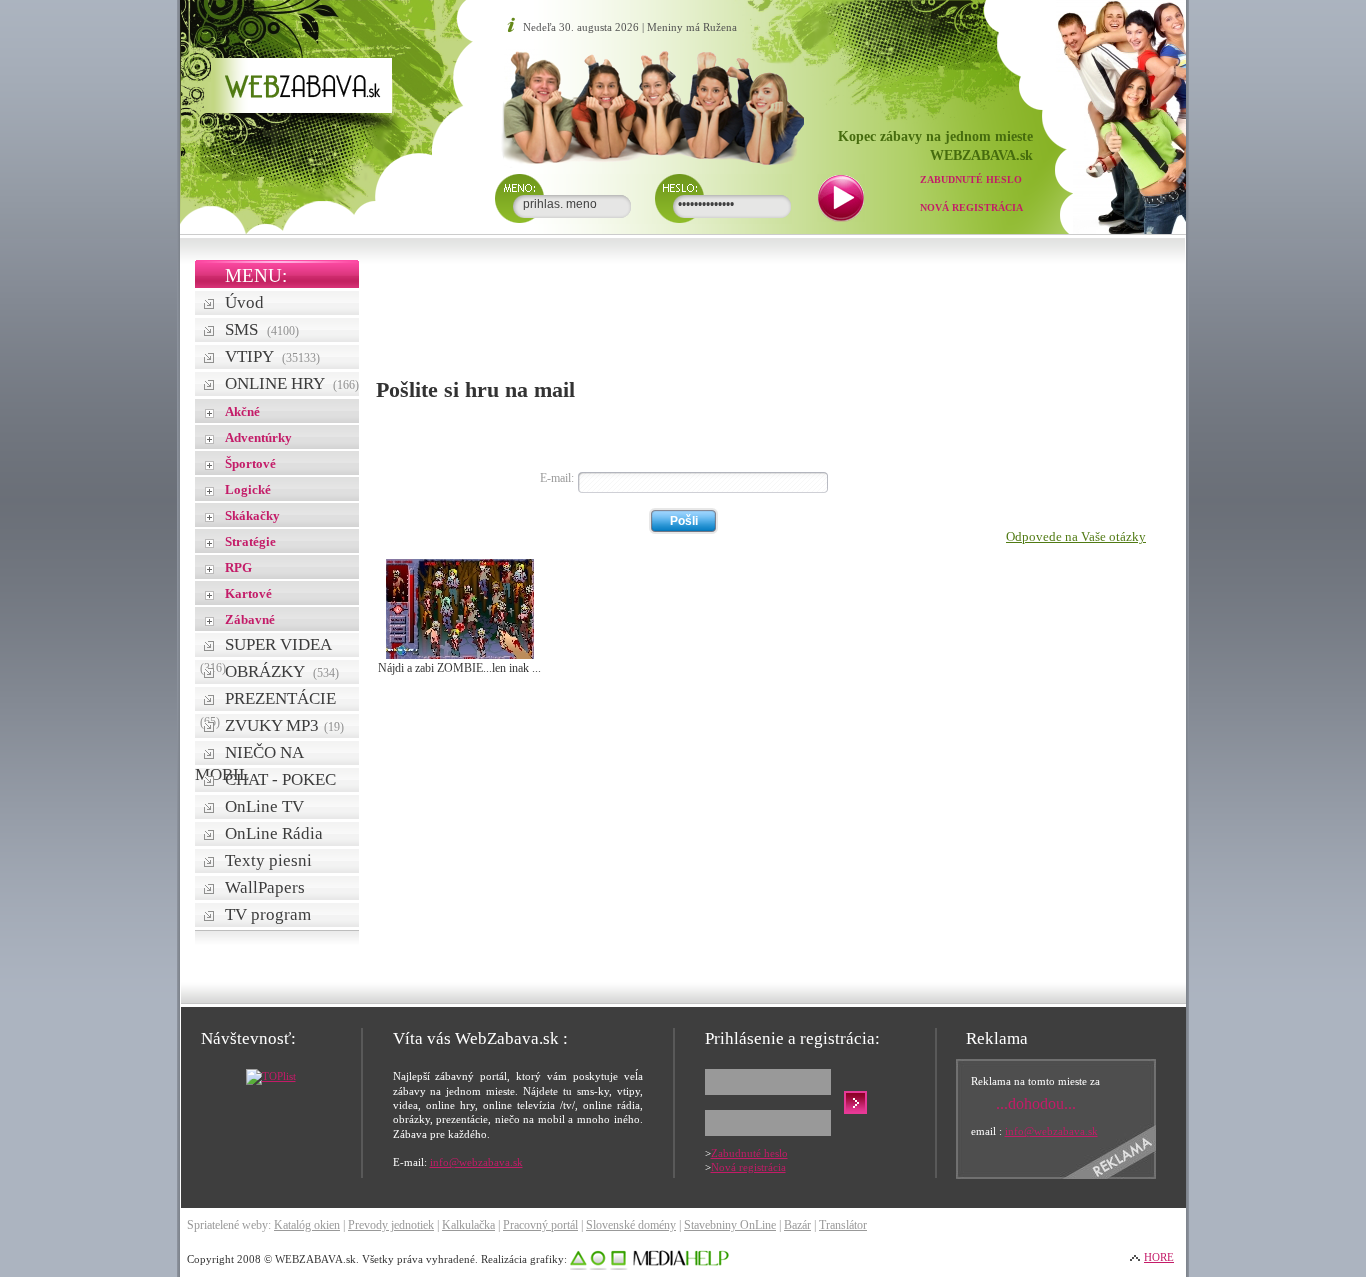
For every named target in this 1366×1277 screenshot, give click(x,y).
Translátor (843, 1225)
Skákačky (252, 515)
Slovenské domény (631, 1225)
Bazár (797, 1225)
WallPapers (265, 887)
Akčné (242, 411)
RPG (238, 567)
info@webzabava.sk (476, 1162)
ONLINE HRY (292, 383)
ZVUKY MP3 (284, 725)
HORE (1159, 1257)
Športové (250, 463)
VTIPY (272, 356)
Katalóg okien (307, 1225)
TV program (268, 914)
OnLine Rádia (274, 833)
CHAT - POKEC (280, 779)
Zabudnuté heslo (971, 179)
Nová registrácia (971, 207)
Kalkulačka (468, 1225)
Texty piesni (268, 860)
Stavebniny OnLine (730, 1225)
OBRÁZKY (282, 671)
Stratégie (250, 541)
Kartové (248, 593)
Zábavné (250, 619)
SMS (262, 329)
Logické (248, 489)
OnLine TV (264, 806)
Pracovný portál (540, 1225)
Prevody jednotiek (391, 1225)
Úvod (244, 302)
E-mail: (557, 478)
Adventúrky (258, 437)
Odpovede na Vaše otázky (1076, 536)
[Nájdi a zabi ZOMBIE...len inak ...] (460, 655)
